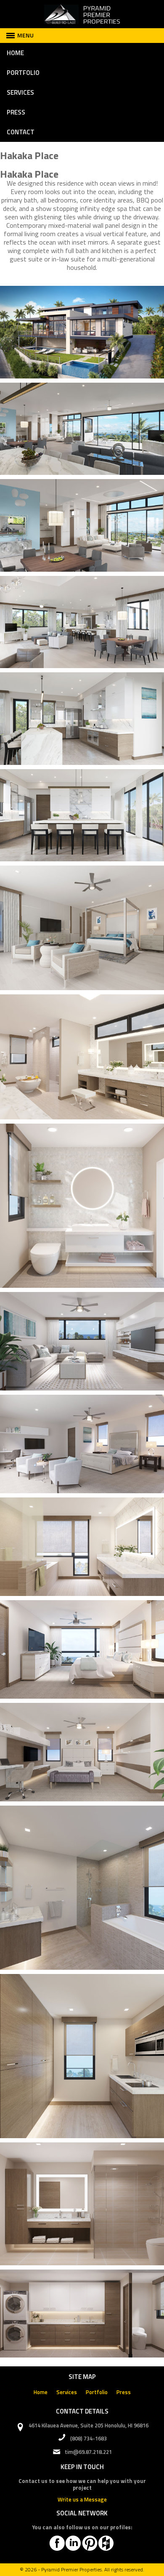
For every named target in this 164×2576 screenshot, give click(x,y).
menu (25, 35)
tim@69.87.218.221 (88, 2452)
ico (106, 2543)
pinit (90, 2543)
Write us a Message (82, 2499)
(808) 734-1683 (89, 2438)
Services (20, 92)
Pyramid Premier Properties (71, 2569)
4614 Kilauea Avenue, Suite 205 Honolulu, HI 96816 (89, 2425)
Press (16, 112)
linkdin (73, 2543)
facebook (57, 2543)
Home (15, 53)
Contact (21, 132)
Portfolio (23, 73)
